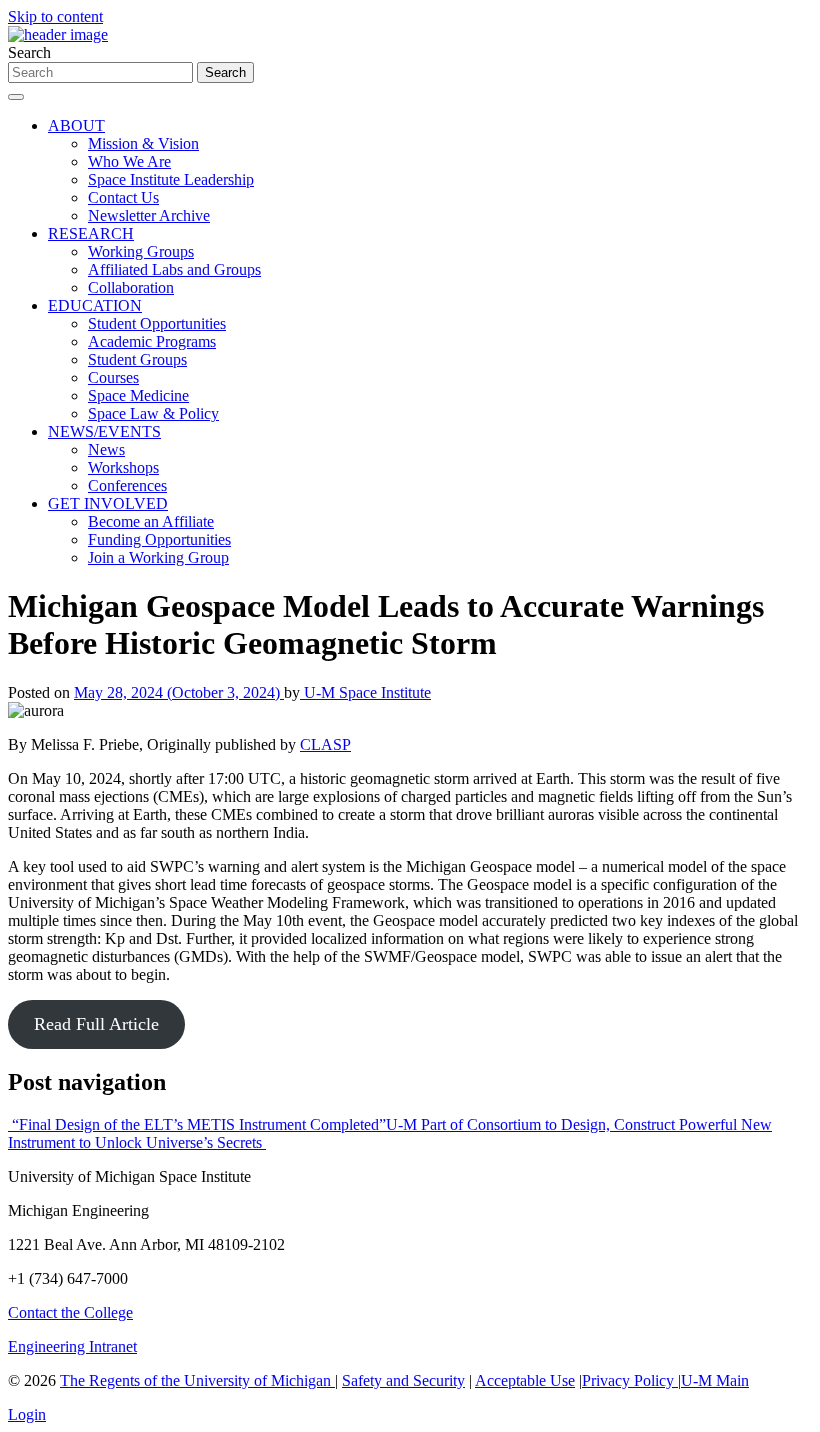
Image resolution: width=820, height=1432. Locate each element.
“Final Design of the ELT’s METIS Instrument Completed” (197, 1124)
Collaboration (131, 287)
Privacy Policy (630, 1380)
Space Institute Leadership (171, 179)
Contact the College (70, 1312)
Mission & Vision (143, 143)
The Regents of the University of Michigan (197, 1380)
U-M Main (715, 1380)
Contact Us (123, 197)
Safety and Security (403, 1380)
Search (29, 52)
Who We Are (129, 161)
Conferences (127, 485)
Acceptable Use (525, 1380)
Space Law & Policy (153, 413)
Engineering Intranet (72, 1346)
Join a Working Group (158, 557)
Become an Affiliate (151, 521)
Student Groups (137, 359)
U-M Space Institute (365, 692)
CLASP (325, 744)
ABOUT (76, 125)
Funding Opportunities (159, 539)
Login (27, 1414)
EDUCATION (95, 305)
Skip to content (55, 16)
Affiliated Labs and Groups (174, 269)
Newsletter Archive (149, 215)
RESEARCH (91, 233)
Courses (113, 377)
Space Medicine (138, 395)
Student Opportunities (157, 323)
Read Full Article (96, 1024)
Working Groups (141, 251)
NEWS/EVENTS (104, 431)
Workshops (123, 467)
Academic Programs (152, 341)
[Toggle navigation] (16, 97)
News (106, 449)
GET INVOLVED (108, 503)
